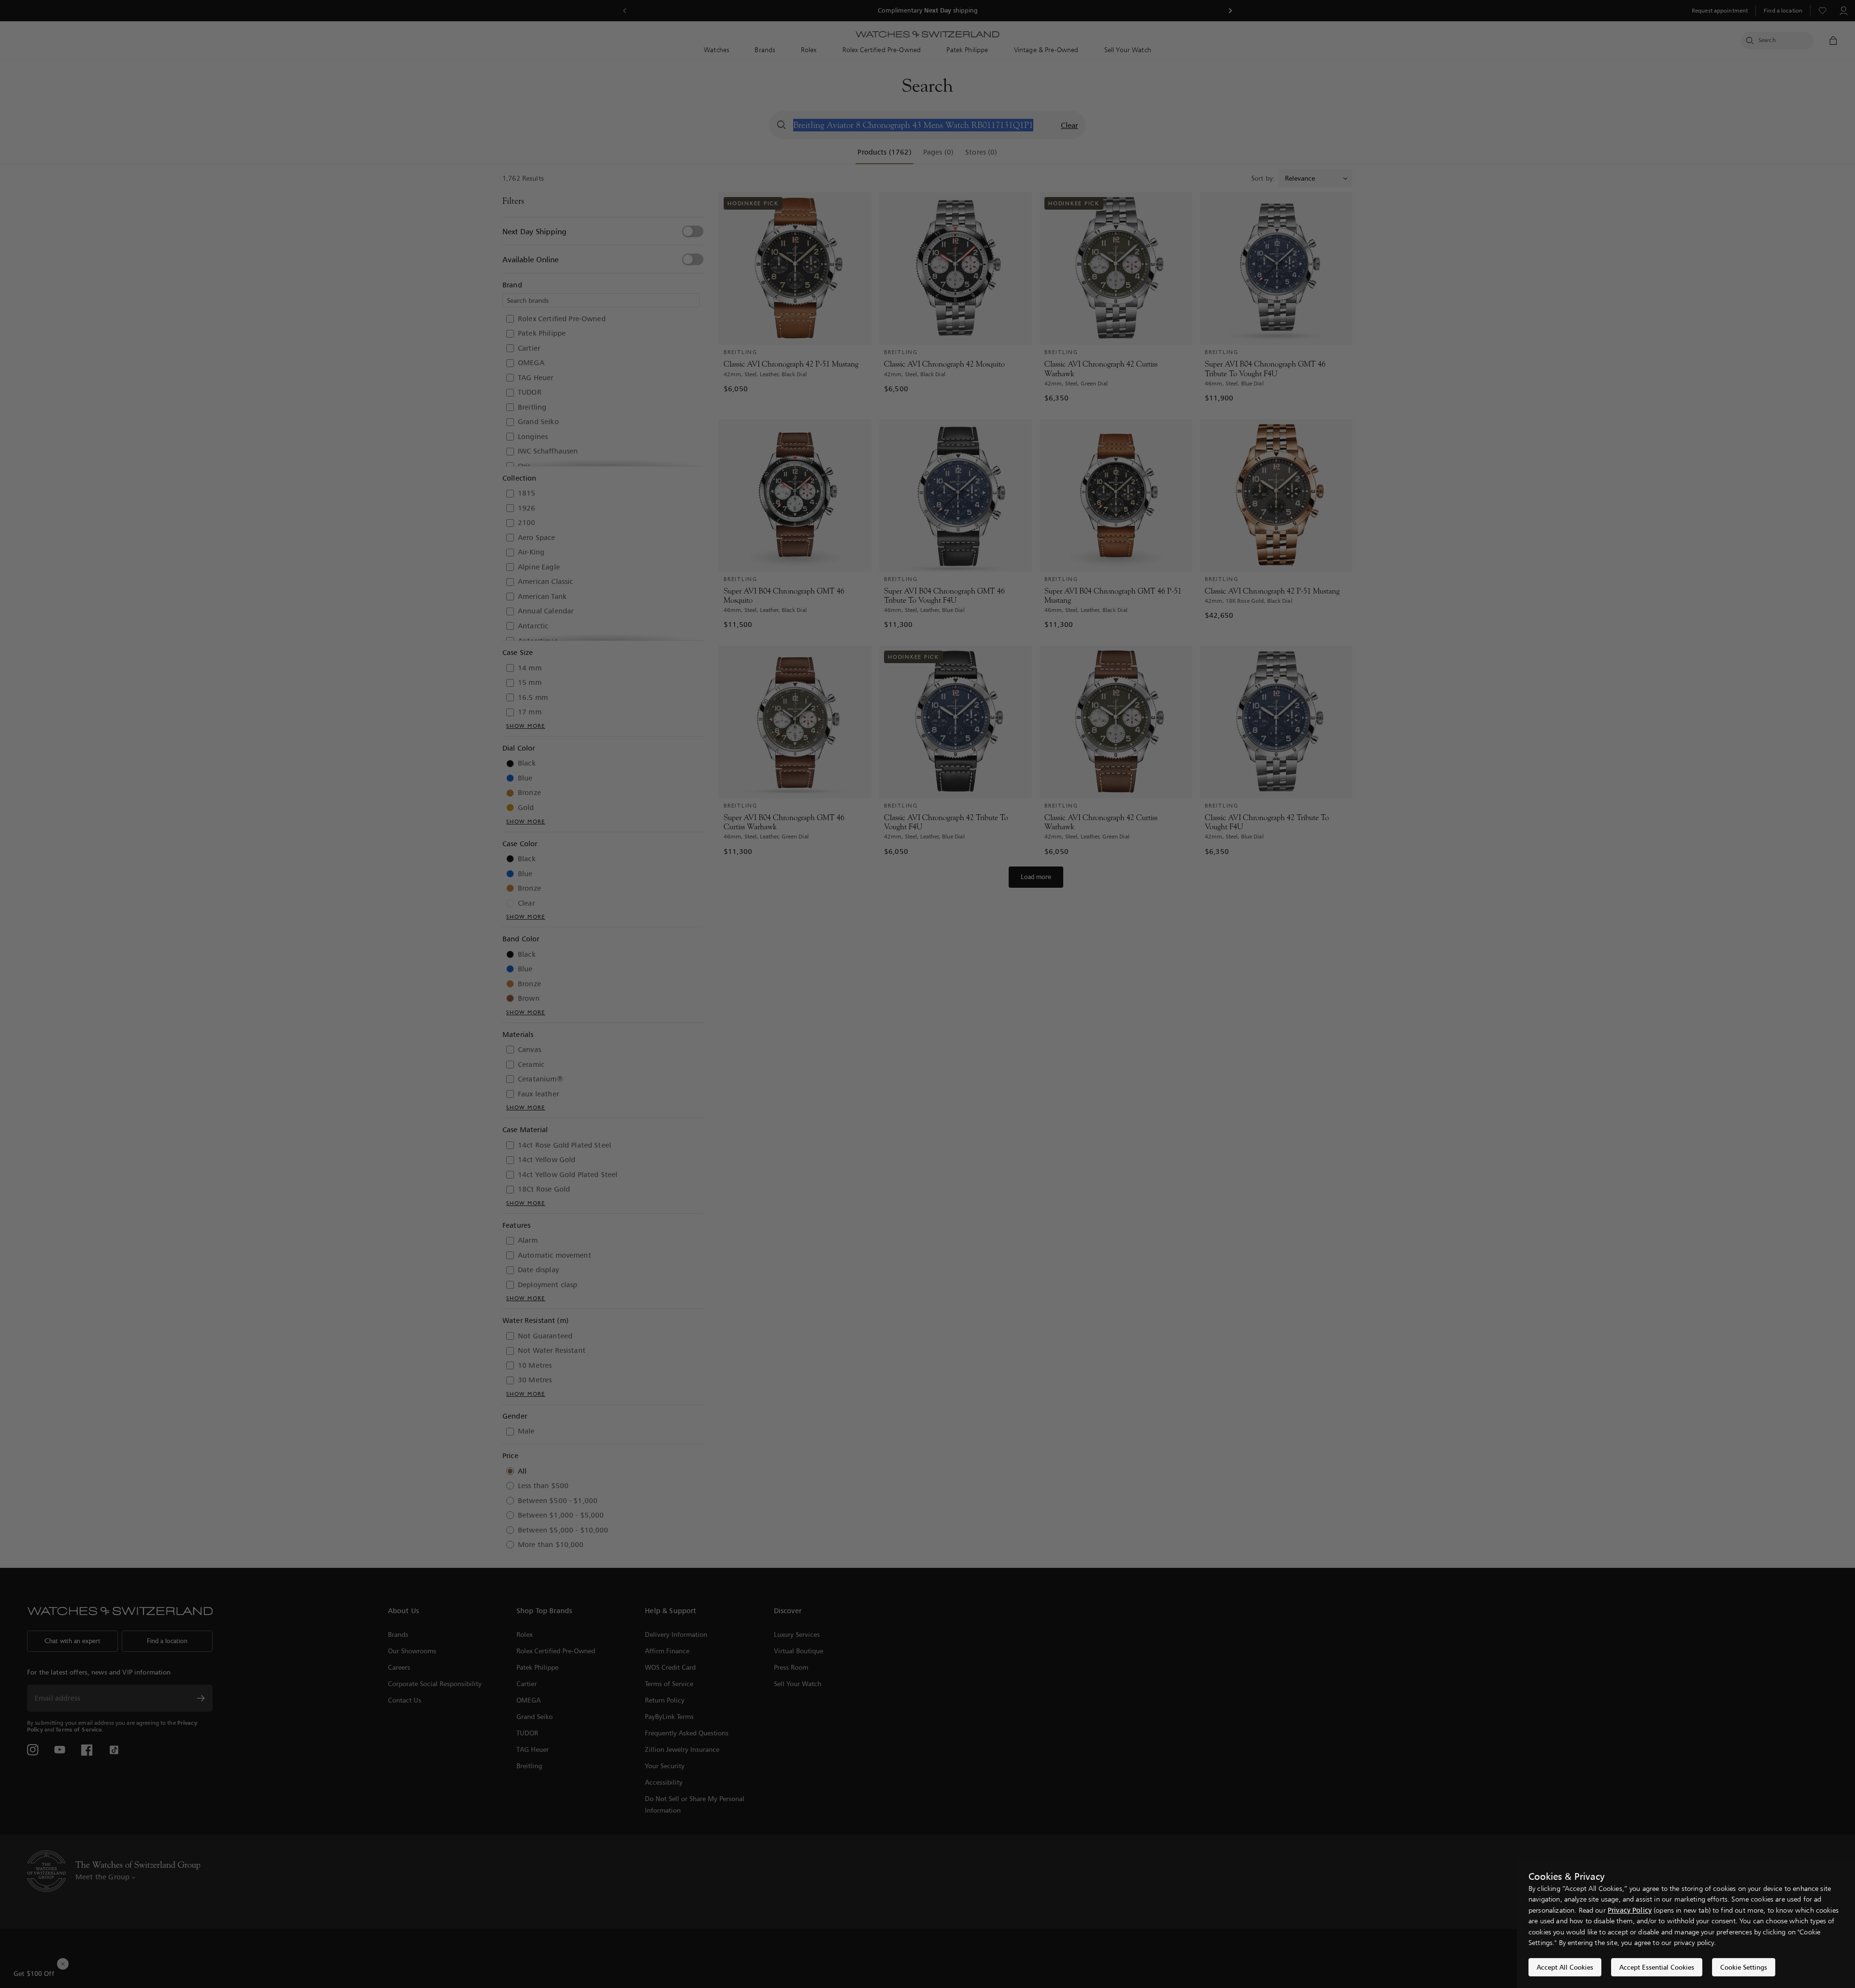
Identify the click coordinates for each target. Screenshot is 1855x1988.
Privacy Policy (1630, 1910)
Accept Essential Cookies (1657, 1967)
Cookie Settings (1744, 1967)
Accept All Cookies (1565, 1967)
